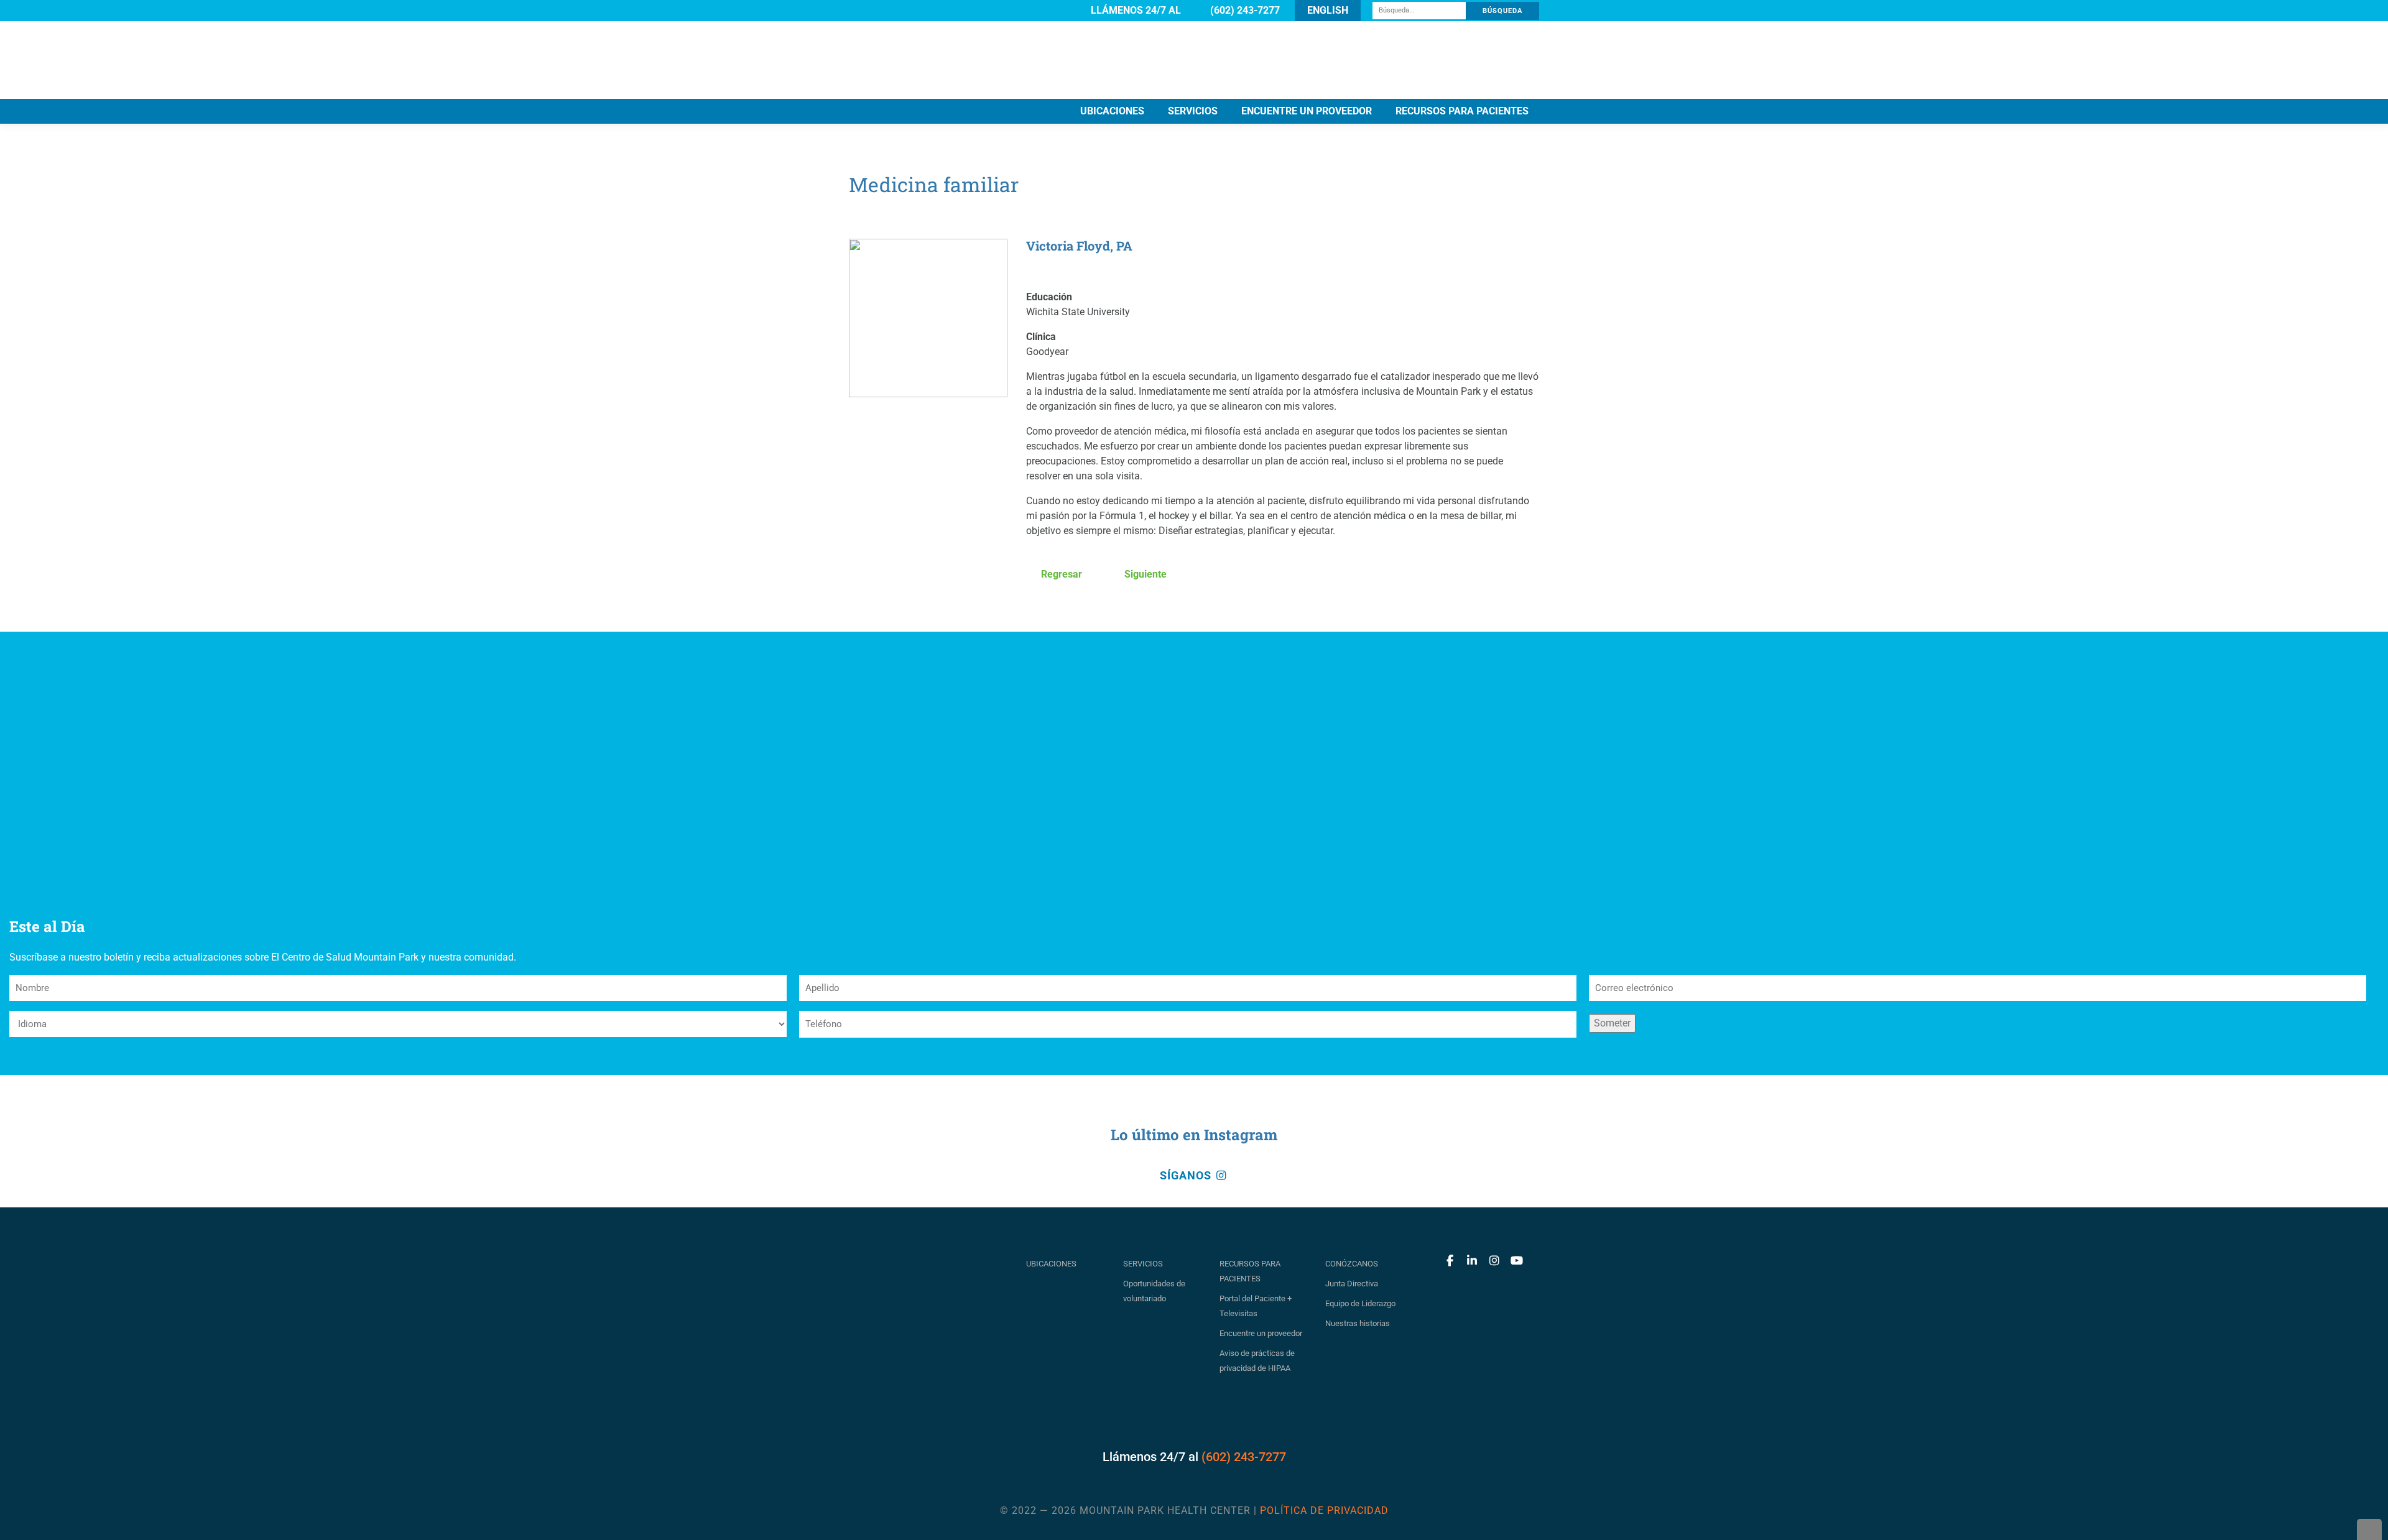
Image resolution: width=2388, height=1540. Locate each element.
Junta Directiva (1352, 1284)
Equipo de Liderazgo (1360, 1303)
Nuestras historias (1358, 1323)
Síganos (1187, 1176)
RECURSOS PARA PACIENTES (1462, 111)
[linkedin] (1472, 1261)
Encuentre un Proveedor (1307, 111)
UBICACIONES (1112, 111)
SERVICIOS (1193, 111)
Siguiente (1144, 574)
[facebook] (1450, 1261)
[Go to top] (2369, 1529)
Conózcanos (1352, 1264)
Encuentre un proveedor (1261, 1333)
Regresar (1060, 574)
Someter (1612, 1023)
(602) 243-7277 (1244, 1457)
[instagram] (1494, 1261)
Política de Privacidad (1324, 1510)
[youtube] (1517, 1261)
